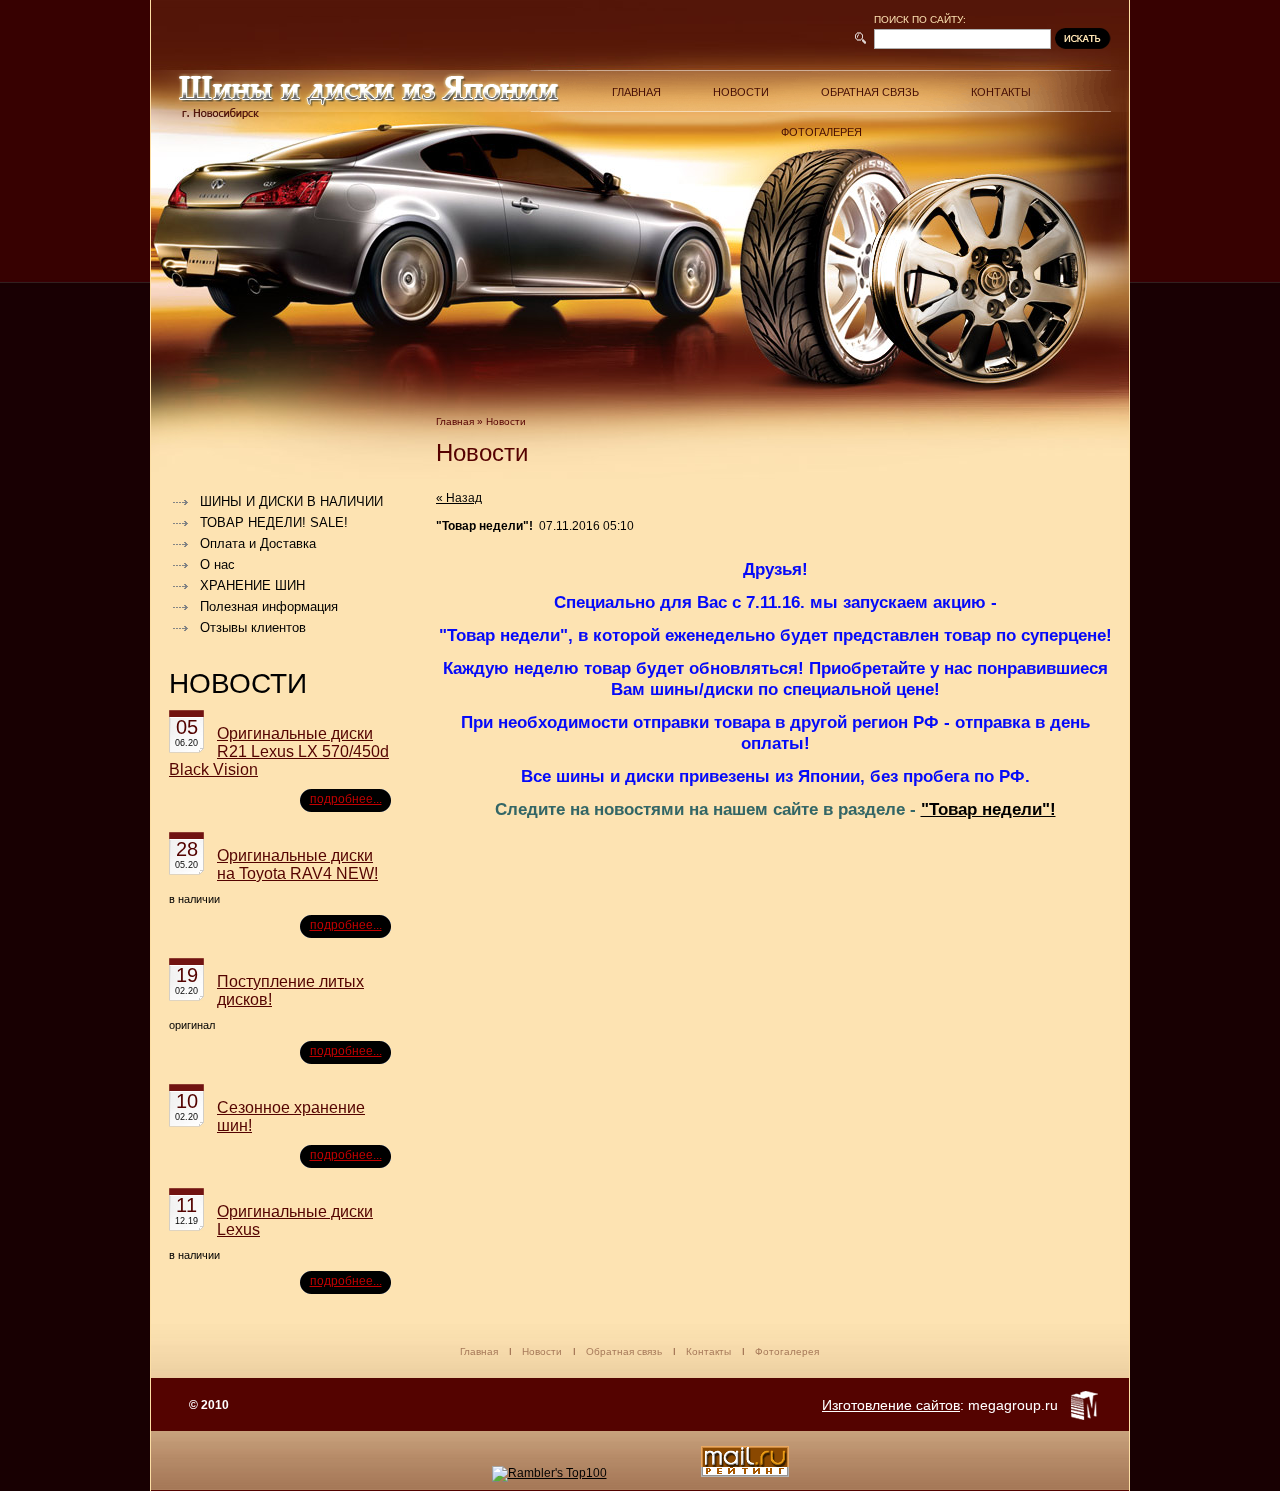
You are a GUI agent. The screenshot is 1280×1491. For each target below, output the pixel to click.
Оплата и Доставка (258, 543)
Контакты (1001, 92)
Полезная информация (269, 606)
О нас (217, 564)
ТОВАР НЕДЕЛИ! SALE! (274, 522)
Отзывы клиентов (253, 627)
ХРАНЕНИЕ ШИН (252, 585)
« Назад (459, 498)
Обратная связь (870, 92)
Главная (636, 92)
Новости (741, 92)
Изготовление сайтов (891, 1405)
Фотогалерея (821, 132)
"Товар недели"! (988, 809)
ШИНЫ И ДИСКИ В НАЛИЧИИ (291, 501)
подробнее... (346, 799)
